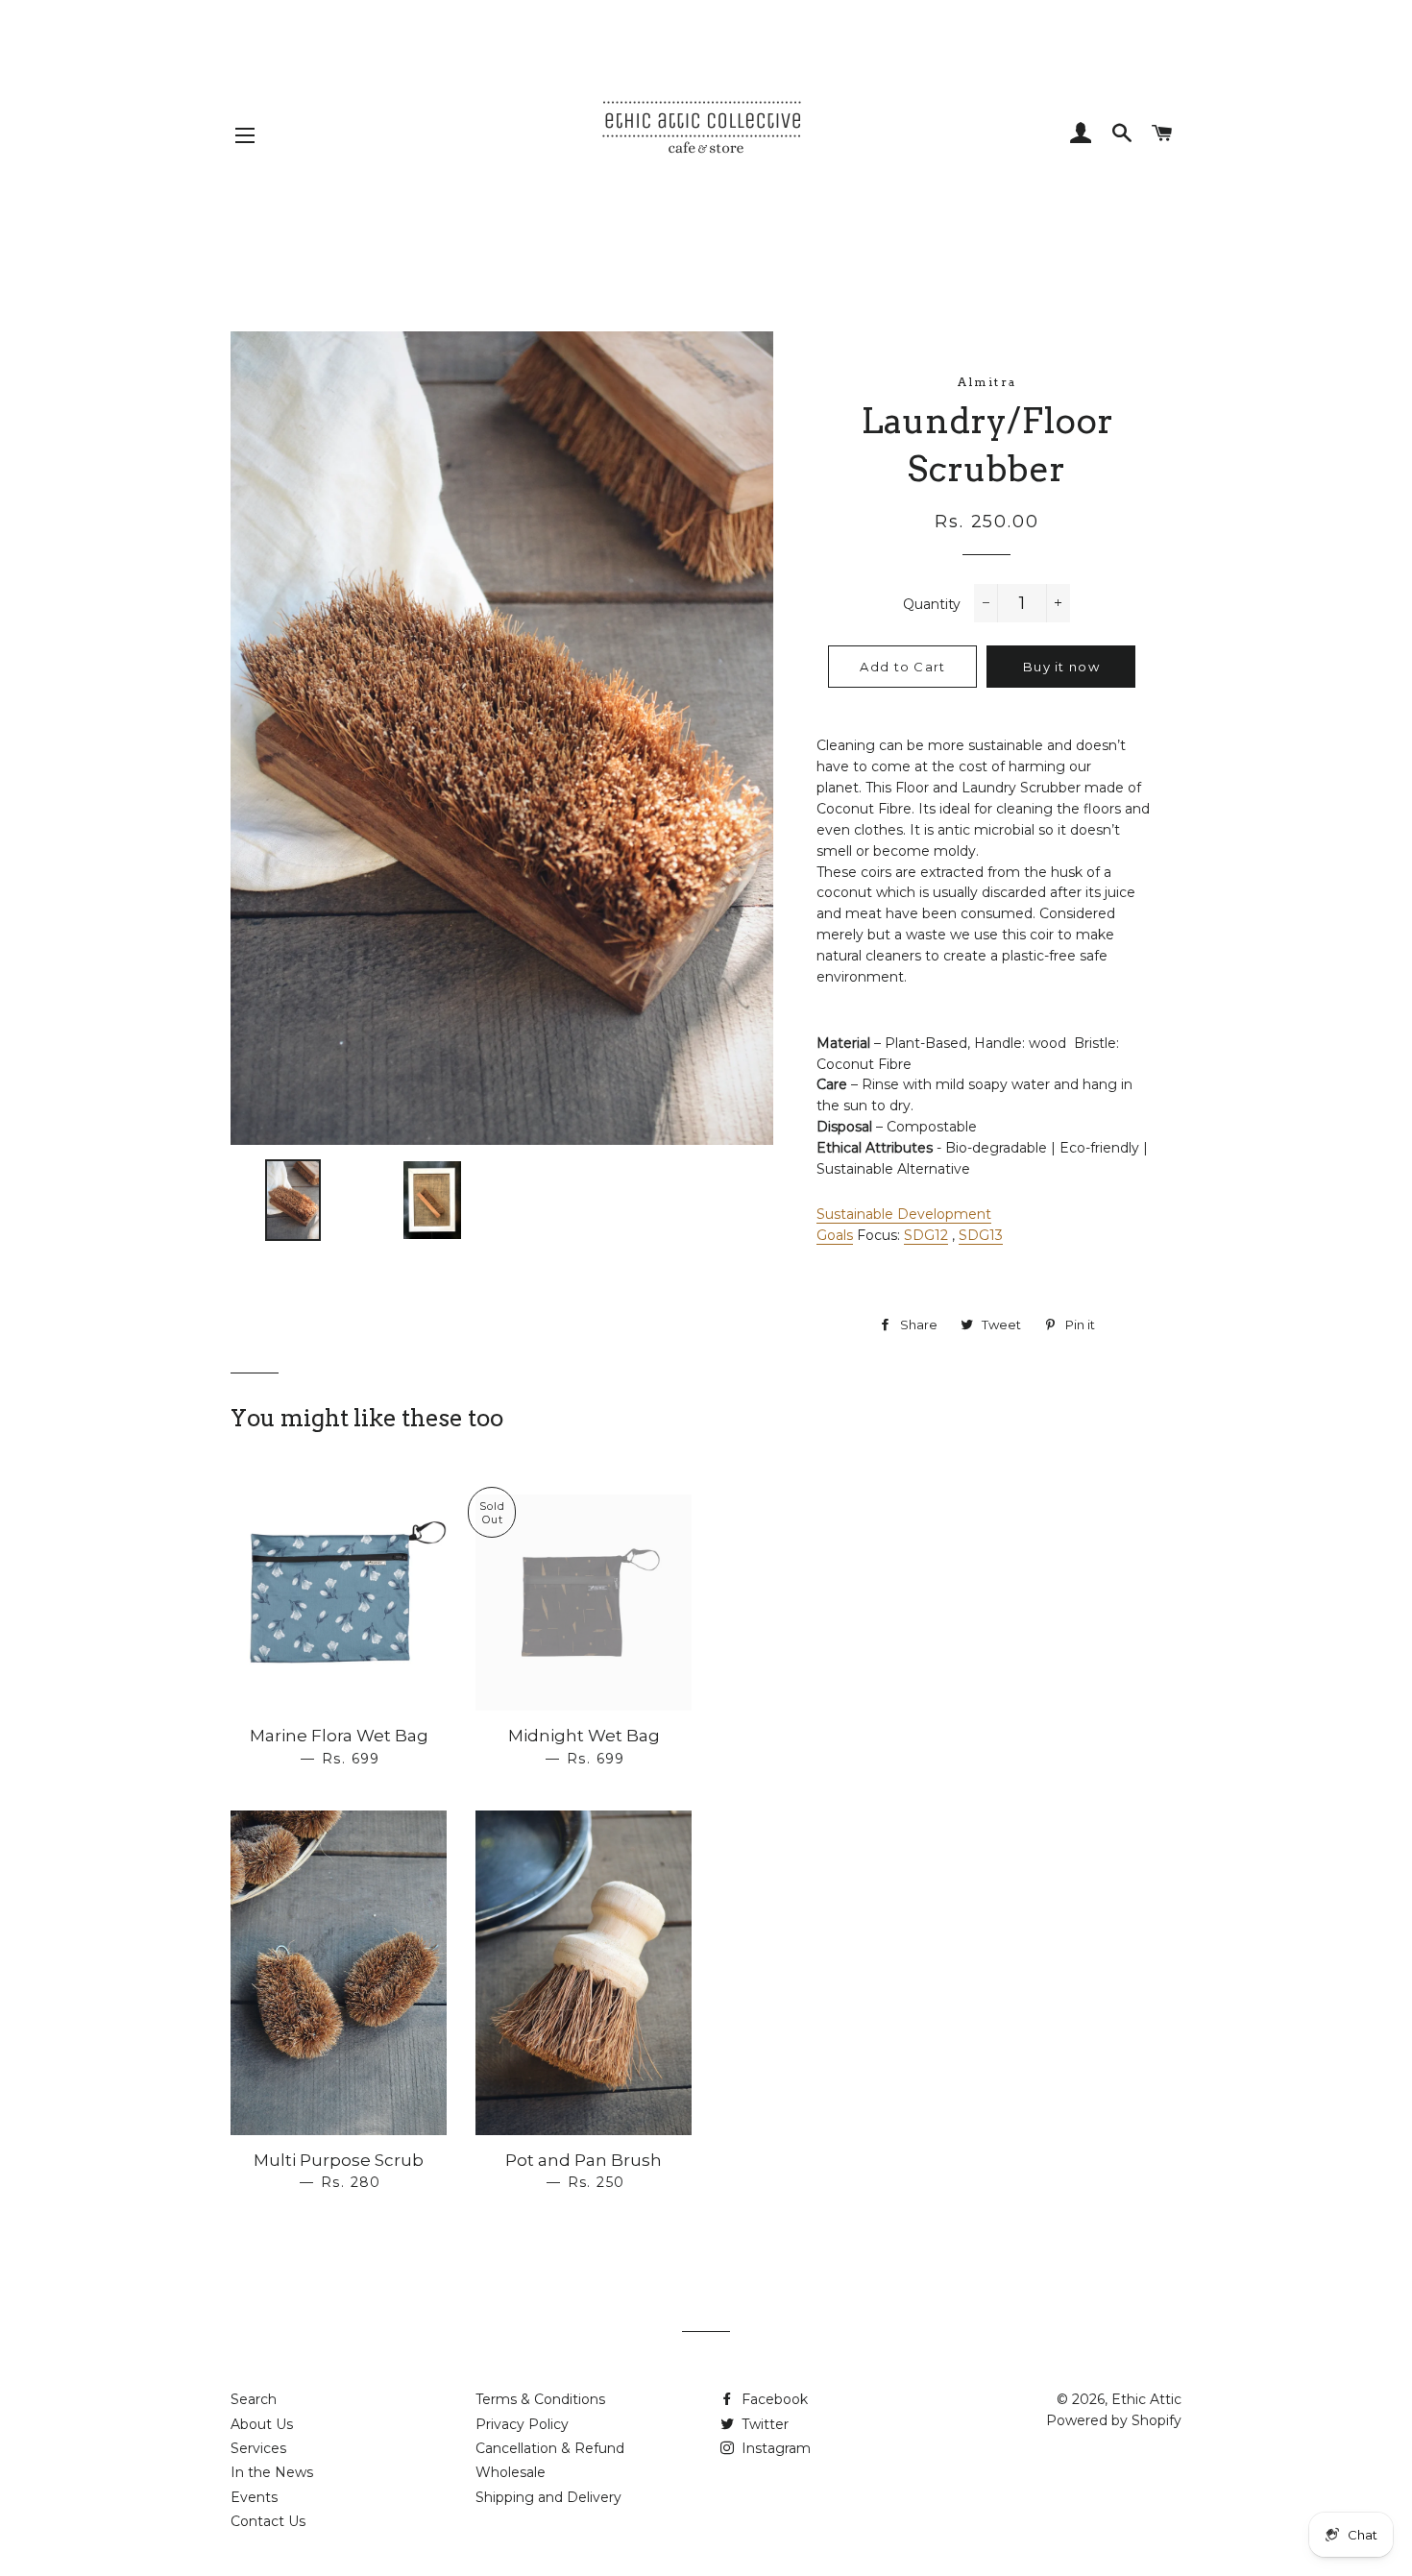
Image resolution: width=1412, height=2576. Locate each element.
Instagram (774, 2448)
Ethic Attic (1146, 2399)
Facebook (773, 2399)
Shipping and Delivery (548, 2497)
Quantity (932, 604)
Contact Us (268, 2521)
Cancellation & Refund (550, 2448)
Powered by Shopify (1114, 2420)
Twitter (763, 2424)
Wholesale (511, 2472)
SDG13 (981, 1235)
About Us (262, 2424)
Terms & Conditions (540, 2399)
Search (254, 2399)
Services (258, 2448)
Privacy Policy (522, 2424)
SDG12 (926, 1235)
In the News (272, 2472)
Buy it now (1061, 667)
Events (254, 2497)
